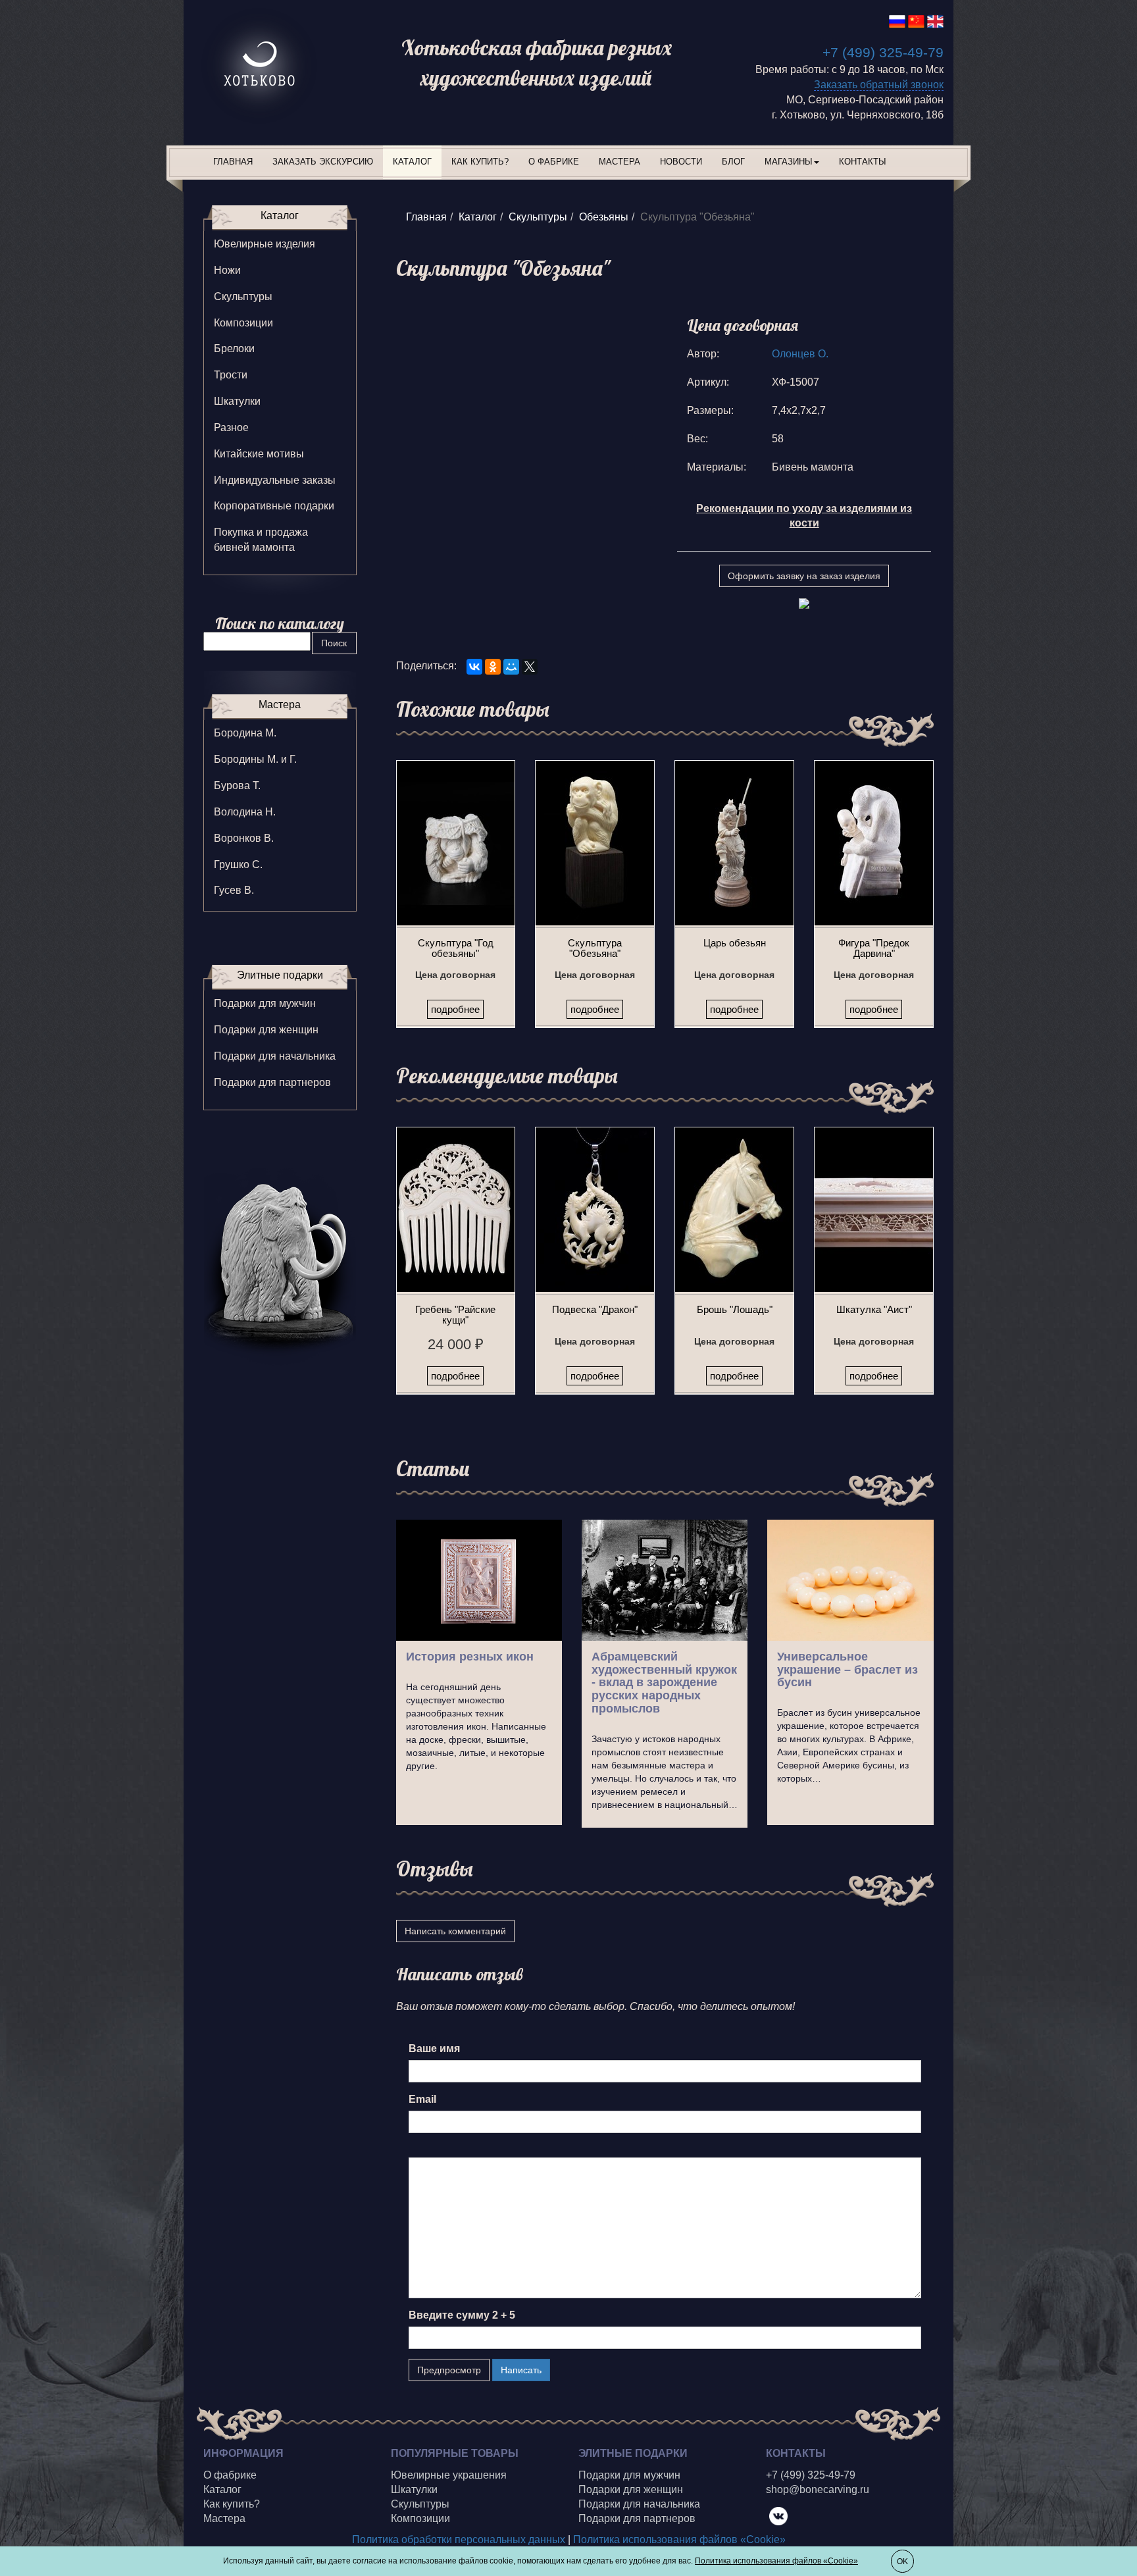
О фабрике (554, 162)
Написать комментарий (455, 1931)
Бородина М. (245, 733)
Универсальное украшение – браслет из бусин (847, 1670)
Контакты (863, 162)
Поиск (334, 643)
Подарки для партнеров (272, 1082)
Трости (231, 375)
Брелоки (234, 348)
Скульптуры (538, 217)
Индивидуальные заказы (275, 480)
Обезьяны (604, 217)
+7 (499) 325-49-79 (883, 52)
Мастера (619, 162)
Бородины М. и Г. (255, 759)
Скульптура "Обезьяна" (595, 948)
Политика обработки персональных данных (459, 2539)
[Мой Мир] (511, 667)
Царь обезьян (735, 943)
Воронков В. (244, 838)
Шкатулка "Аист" (874, 1309)
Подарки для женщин (266, 1030)
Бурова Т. (237, 786)
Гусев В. (234, 890)
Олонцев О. (800, 354)
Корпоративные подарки (274, 506)
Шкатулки (237, 401)
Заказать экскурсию (323, 162)
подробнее (455, 1009)
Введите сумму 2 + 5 (462, 2315)
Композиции (243, 323)
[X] (530, 667)
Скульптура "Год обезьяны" (456, 948)
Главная (233, 162)
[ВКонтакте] (474, 667)
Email (422, 2099)
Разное (231, 427)
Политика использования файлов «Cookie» (679, 2539)
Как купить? (480, 162)
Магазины (789, 162)
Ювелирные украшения (449, 2475)
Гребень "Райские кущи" (455, 1315)
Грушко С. (238, 864)
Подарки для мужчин (265, 1003)
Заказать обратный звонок (879, 85)
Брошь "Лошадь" (735, 1309)
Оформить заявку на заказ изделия (804, 576)
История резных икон (470, 1657)
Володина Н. (245, 812)
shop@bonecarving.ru (818, 2489)
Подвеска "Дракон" (595, 1309)
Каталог (412, 162)
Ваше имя (434, 2048)
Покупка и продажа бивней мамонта (261, 540)
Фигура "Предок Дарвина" (874, 948)
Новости (681, 162)
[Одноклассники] (493, 667)
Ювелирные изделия (265, 244)
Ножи (227, 270)
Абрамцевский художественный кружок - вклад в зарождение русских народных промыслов (664, 1683)
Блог (733, 162)
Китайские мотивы (259, 454)
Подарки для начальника (275, 1056)
